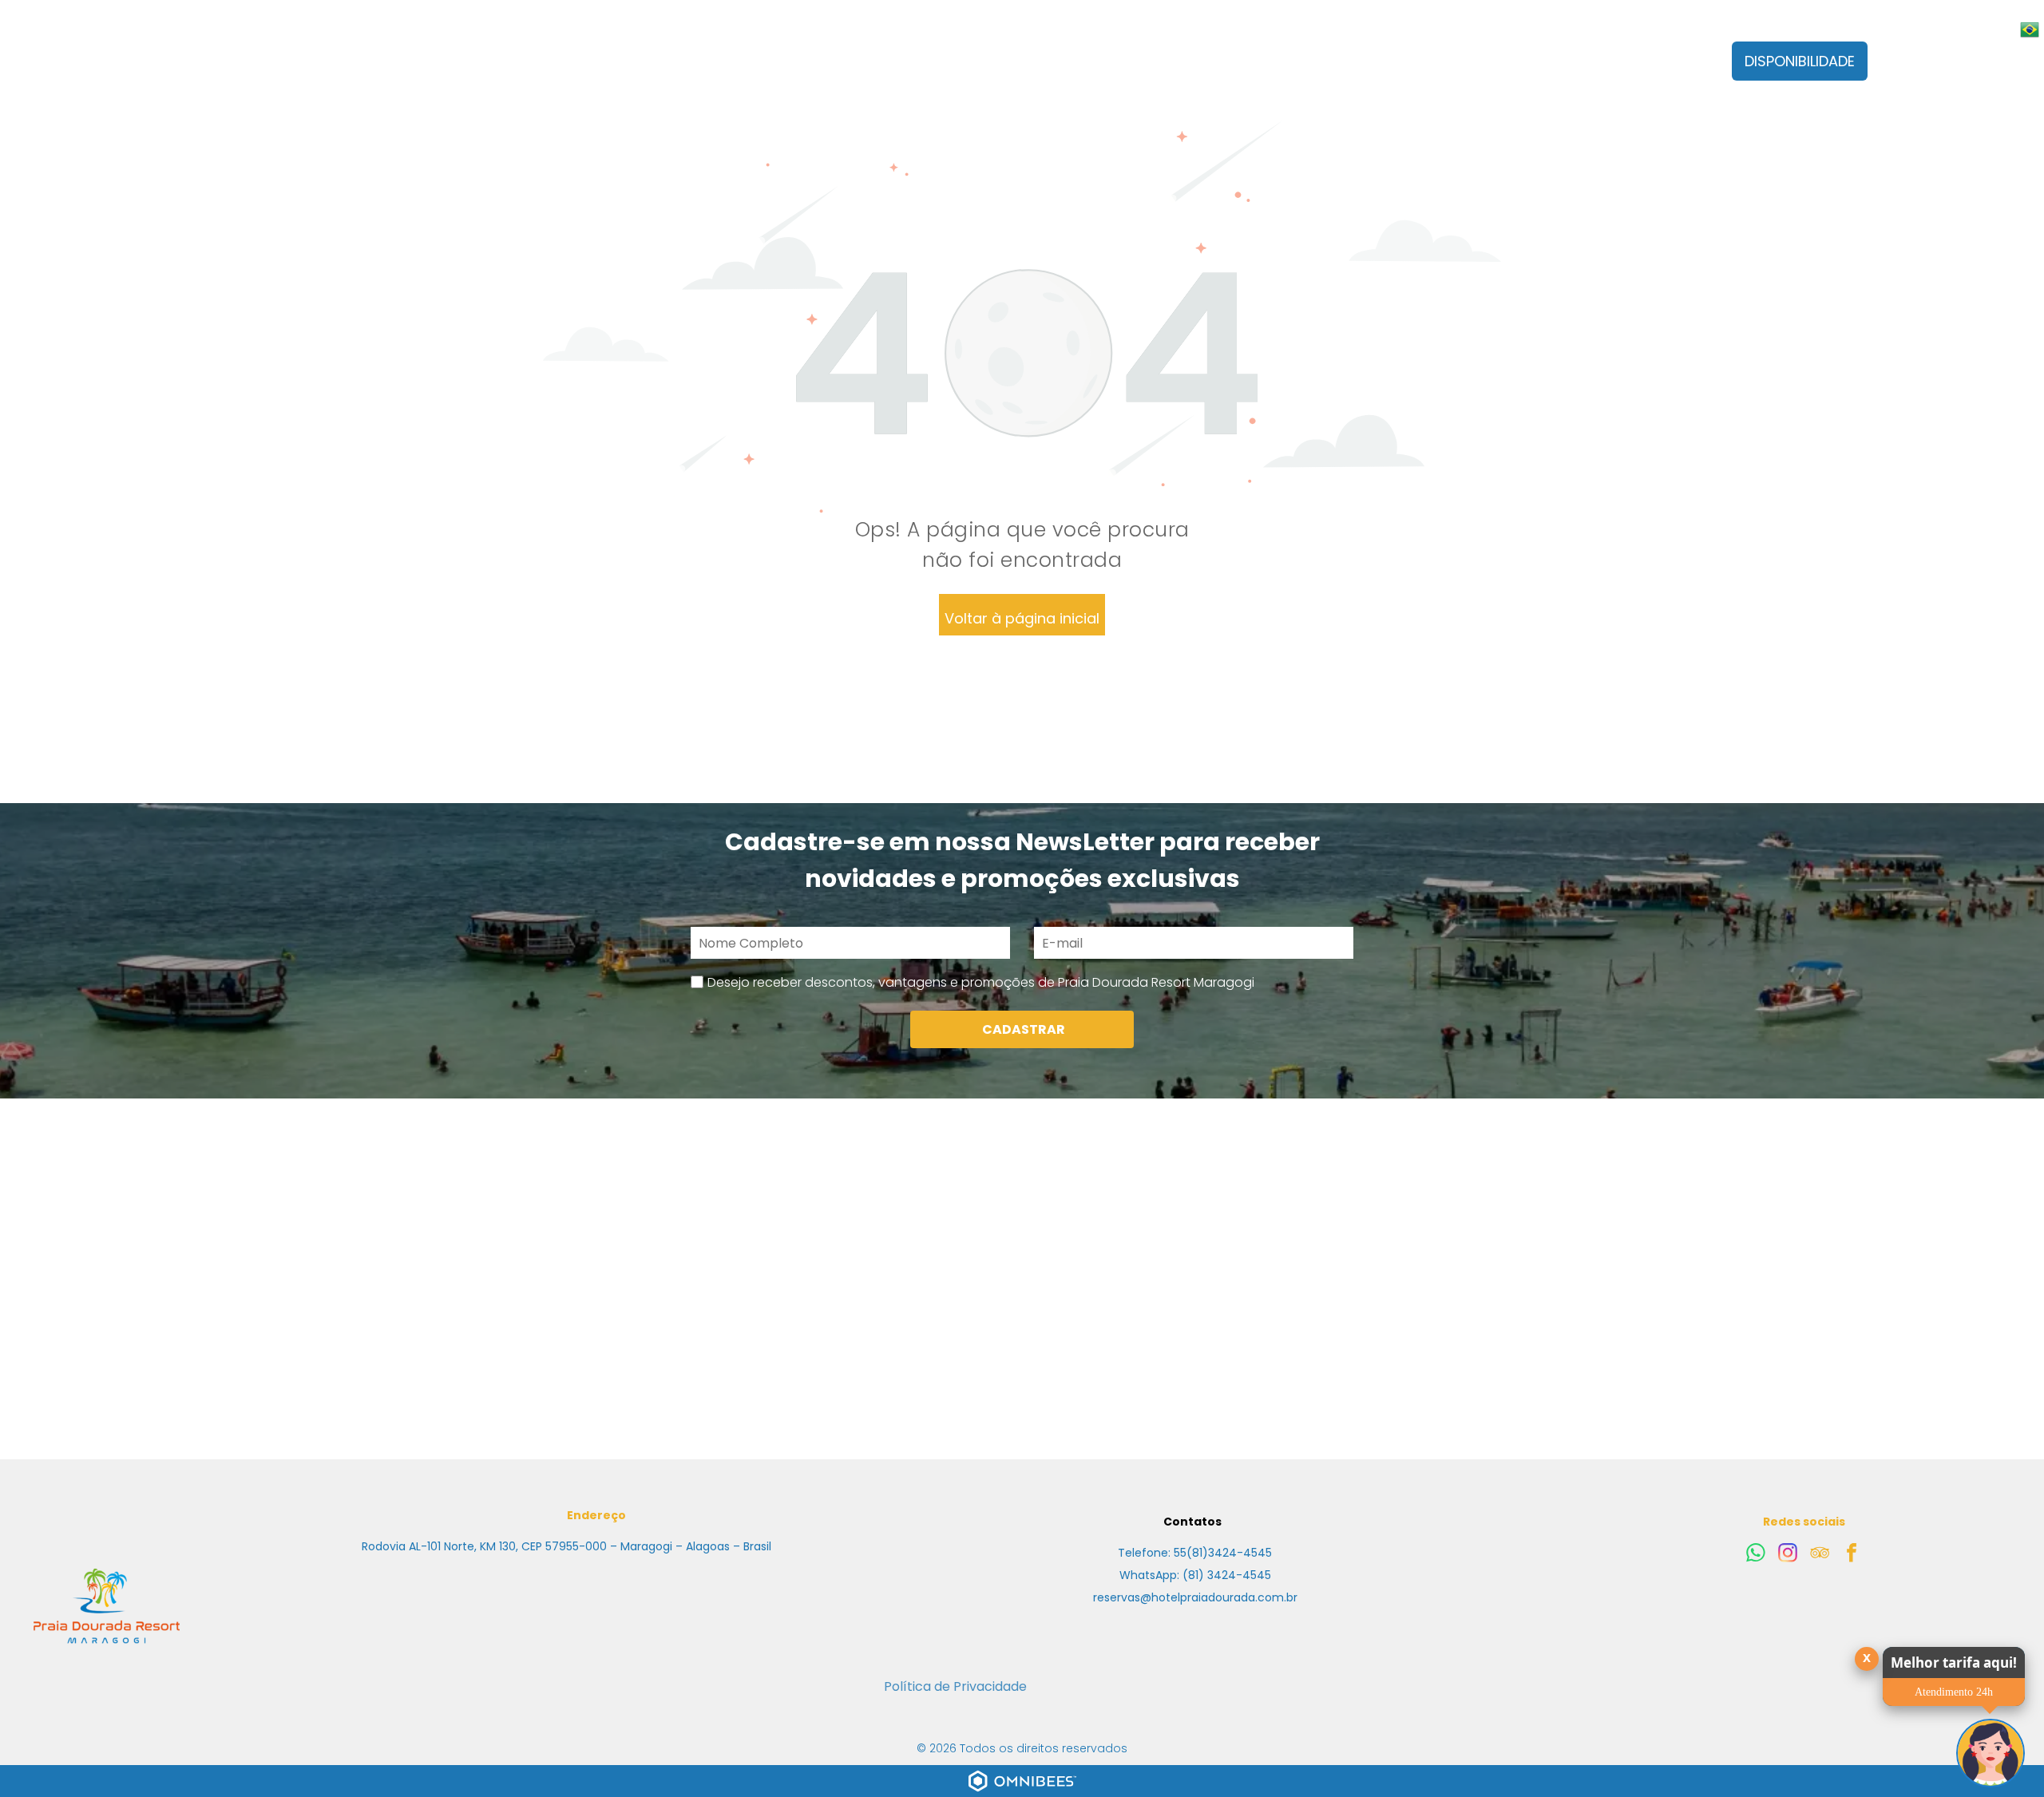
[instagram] (1788, 1555)
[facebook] (1852, 1555)
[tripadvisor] (1820, 1555)
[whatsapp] (1756, 1555)
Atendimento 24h (1954, 1692)
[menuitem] (676, 73)
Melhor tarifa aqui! (1954, 1662)
